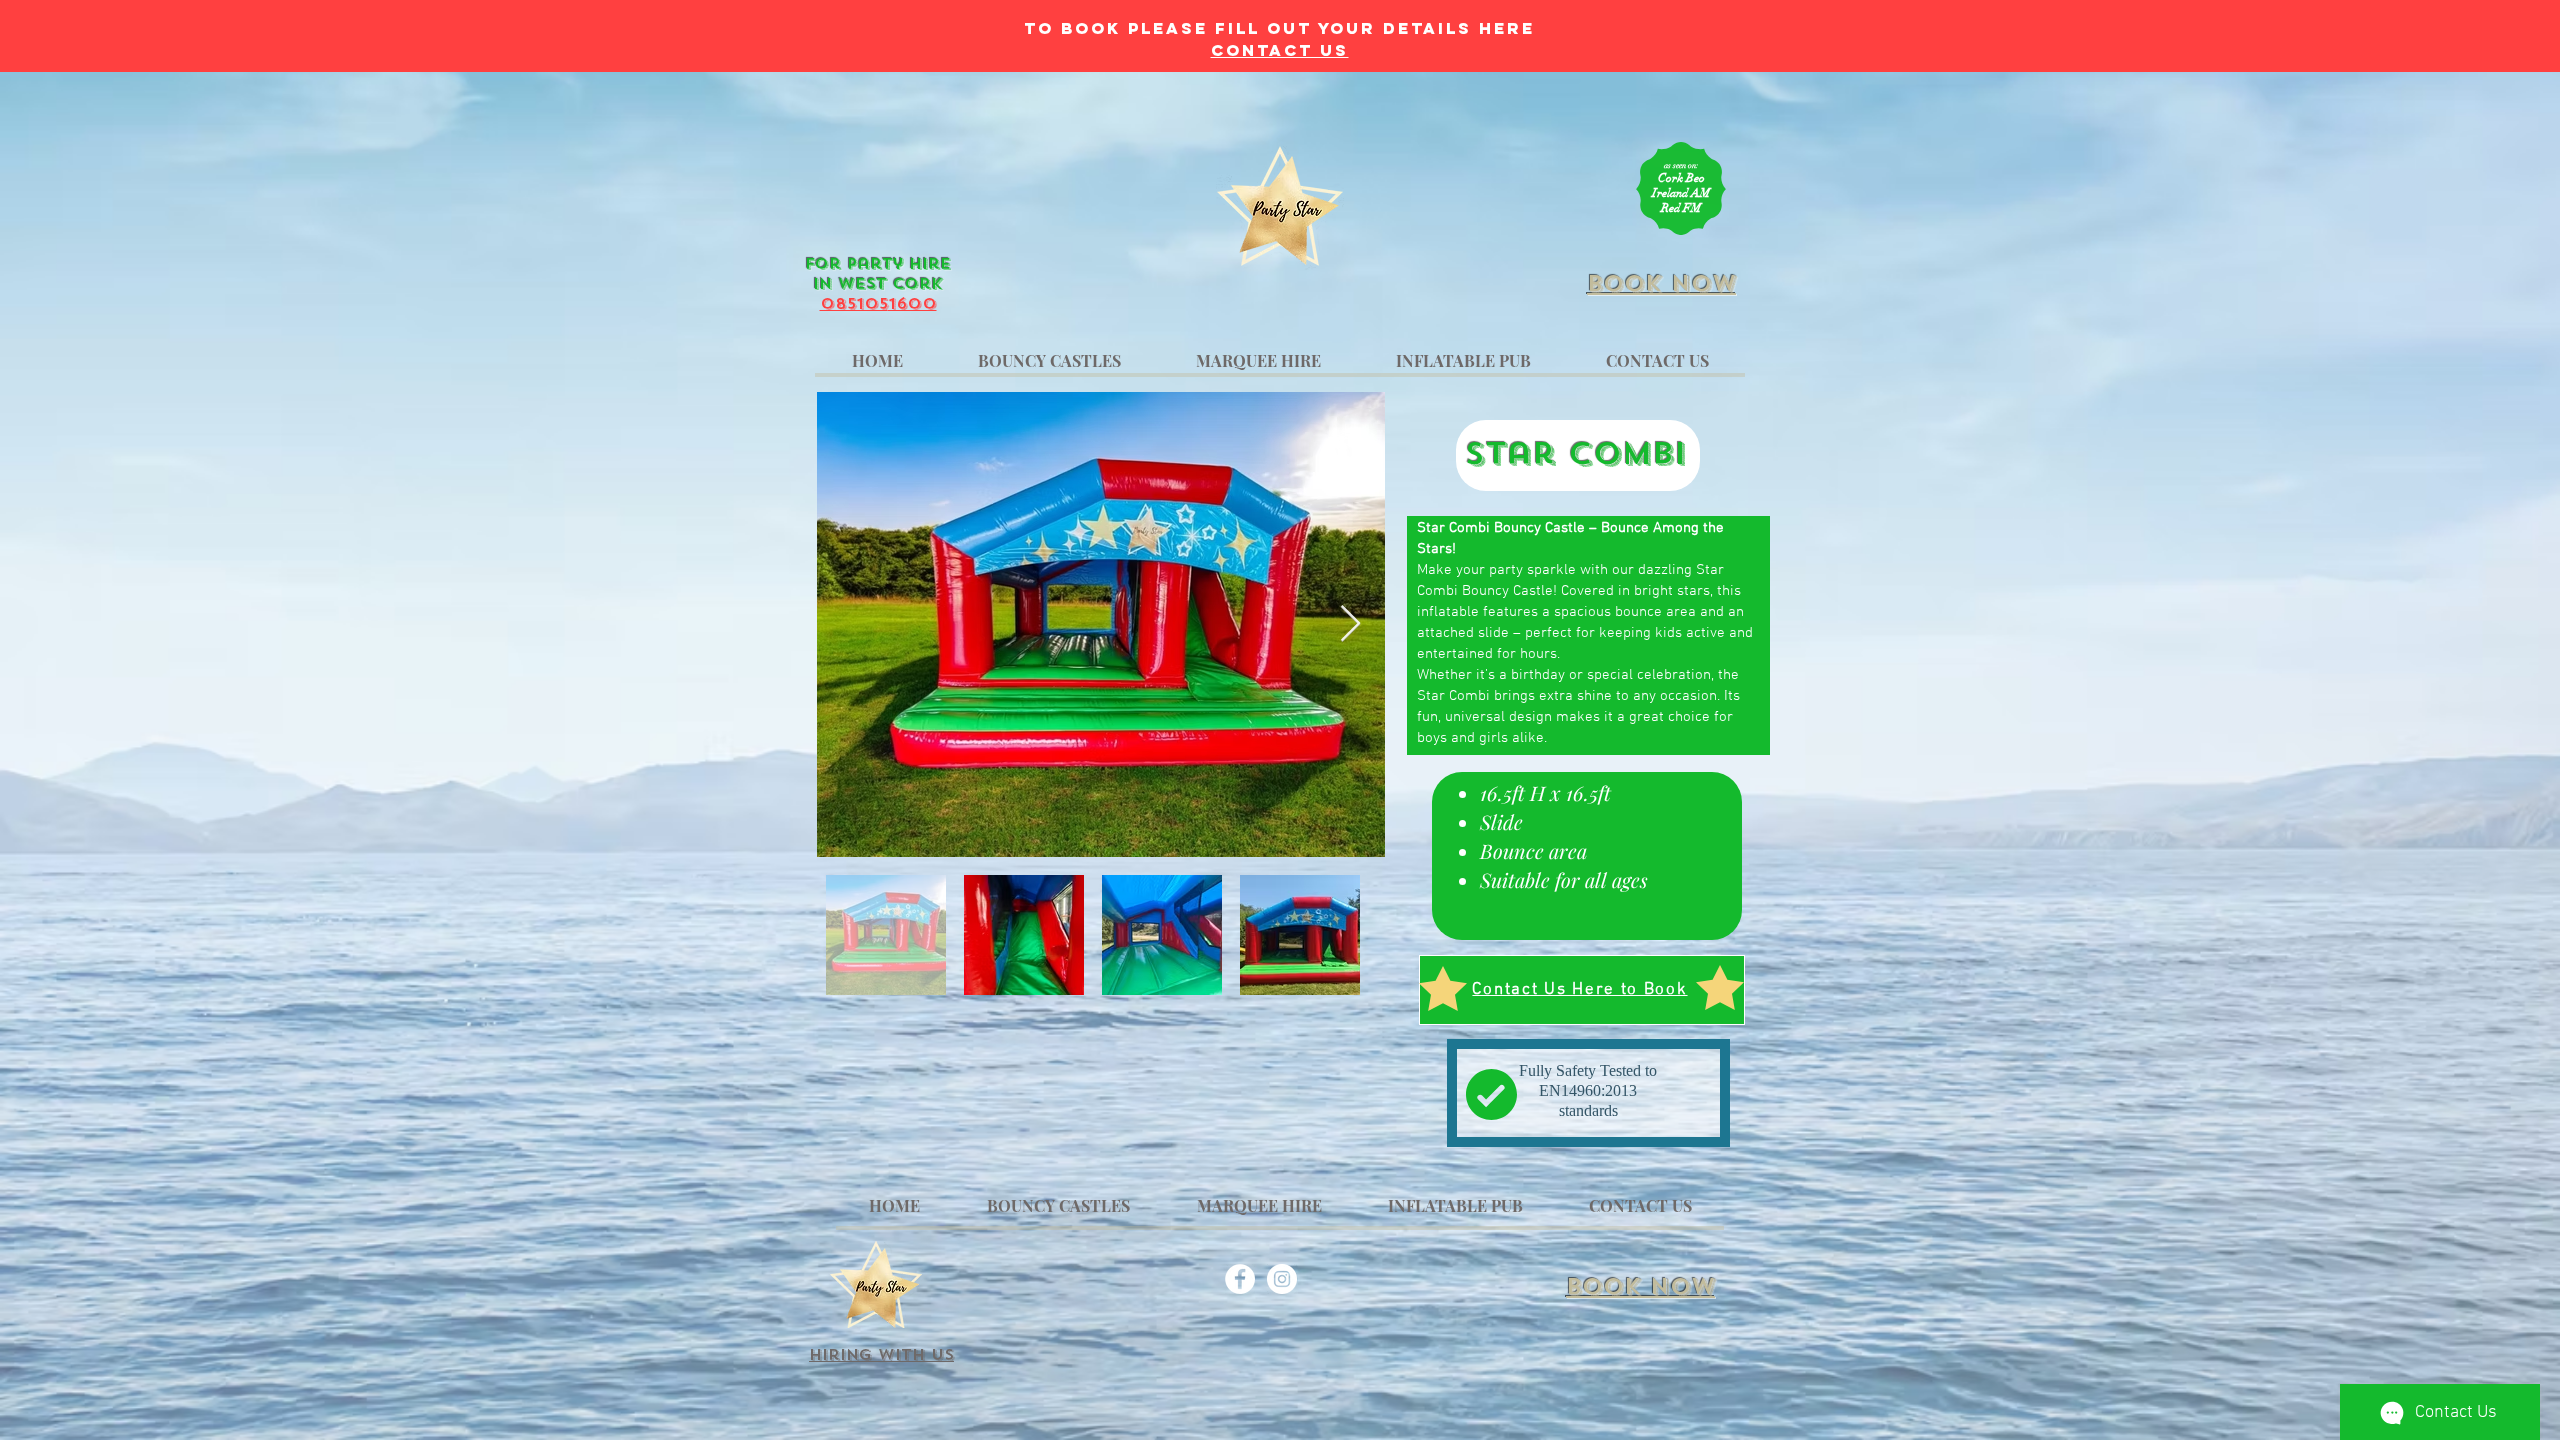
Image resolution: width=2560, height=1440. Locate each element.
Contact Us (1280, 50)
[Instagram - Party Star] (1282, 1279)
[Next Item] (1350, 624)
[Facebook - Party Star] (1240, 1279)
